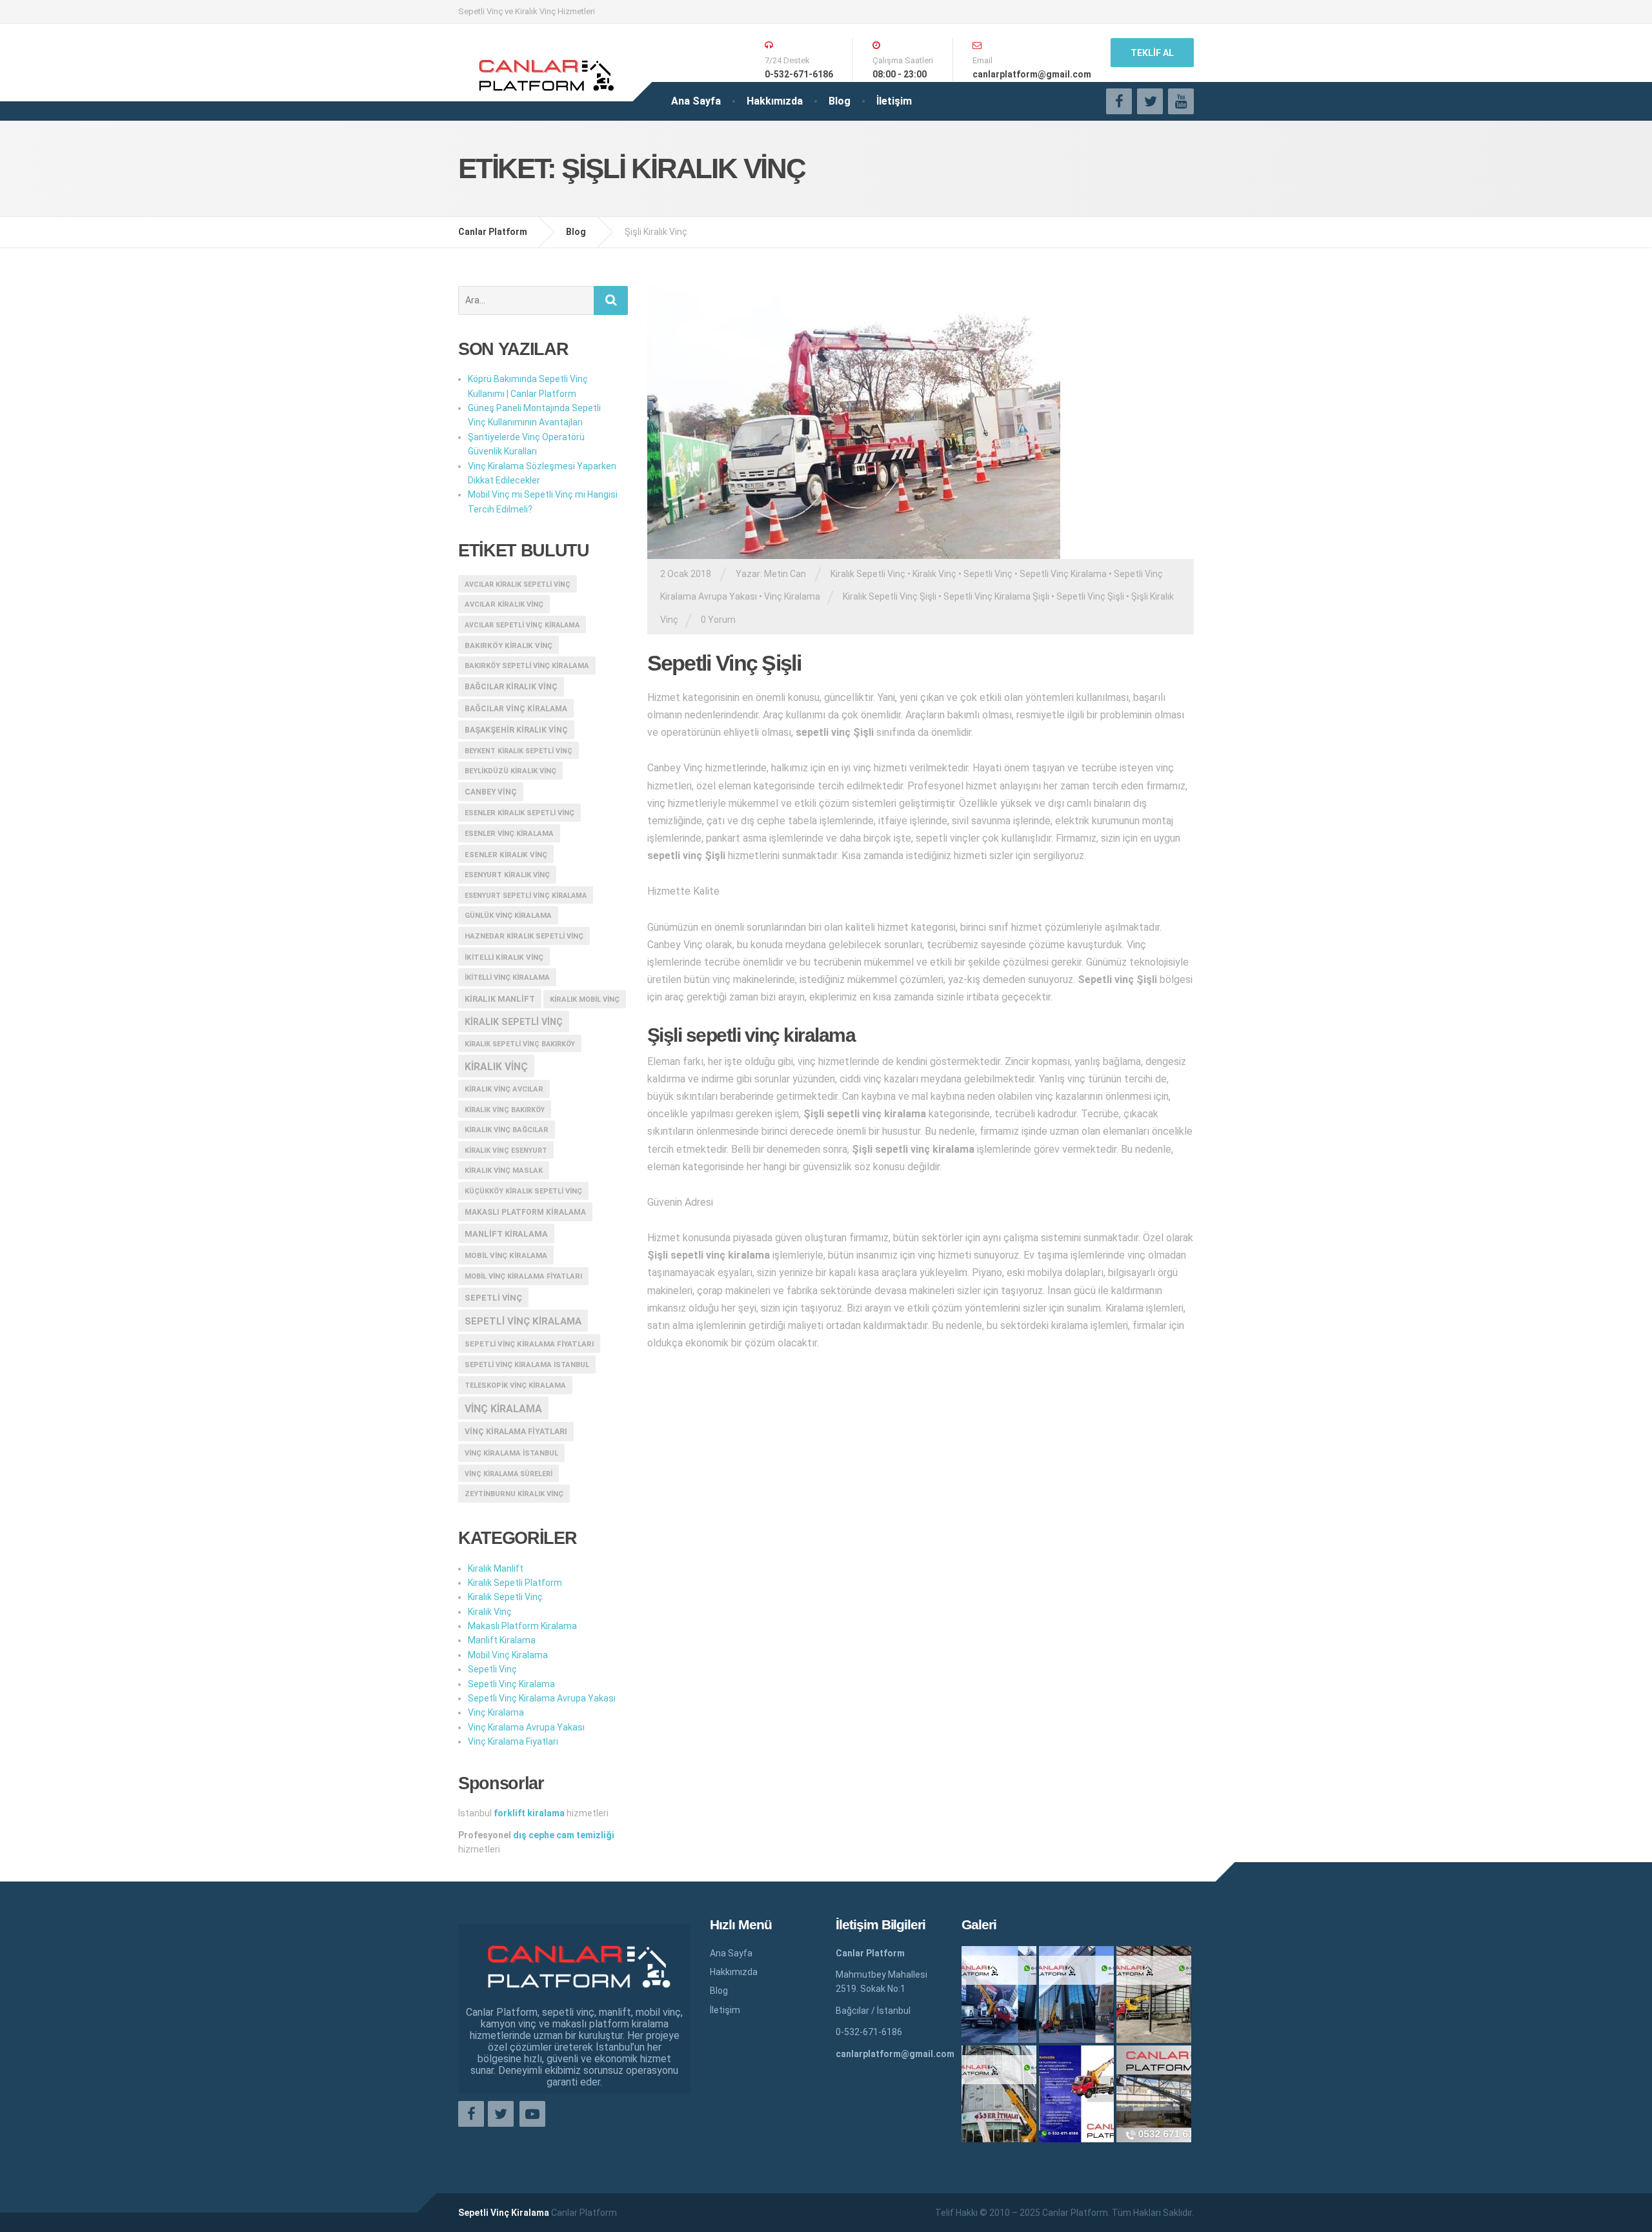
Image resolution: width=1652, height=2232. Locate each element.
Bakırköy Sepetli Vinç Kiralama (527, 666)
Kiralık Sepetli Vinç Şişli (890, 596)
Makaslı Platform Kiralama (525, 1212)
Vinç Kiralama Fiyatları (516, 1432)
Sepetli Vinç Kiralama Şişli (996, 596)
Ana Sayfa (696, 101)
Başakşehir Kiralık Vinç (516, 730)
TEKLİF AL (1152, 53)
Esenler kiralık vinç (506, 855)
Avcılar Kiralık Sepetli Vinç (518, 584)
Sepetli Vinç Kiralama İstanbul (527, 1365)
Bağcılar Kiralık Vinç (511, 687)
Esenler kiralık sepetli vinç (519, 813)
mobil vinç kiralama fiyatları (523, 1276)
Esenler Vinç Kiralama (509, 834)
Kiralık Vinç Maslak (504, 1171)
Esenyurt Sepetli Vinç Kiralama (526, 896)
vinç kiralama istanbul (511, 1453)
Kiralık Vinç (934, 574)
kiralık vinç (496, 1067)
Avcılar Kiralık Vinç (504, 604)
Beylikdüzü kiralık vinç (510, 771)
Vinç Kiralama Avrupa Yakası (526, 1727)
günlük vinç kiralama (508, 916)
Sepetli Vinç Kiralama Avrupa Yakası (542, 1698)
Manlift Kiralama (506, 1234)
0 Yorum (718, 620)
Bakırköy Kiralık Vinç (509, 645)
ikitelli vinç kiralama (507, 978)
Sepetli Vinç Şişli (1090, 596)
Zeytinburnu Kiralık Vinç (514, 1494)
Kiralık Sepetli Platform (515, 1583)
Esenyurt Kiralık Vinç (507, 875)
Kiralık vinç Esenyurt (506, 1151)
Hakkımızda (775, 101)
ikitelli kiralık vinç (504, 957)
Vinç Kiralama (792, 596)
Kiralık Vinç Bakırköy (505, 1110)
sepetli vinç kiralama (523, 1321)
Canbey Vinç (491, 792)
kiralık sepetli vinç (514, 1022)
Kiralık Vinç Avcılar (504, 1089)
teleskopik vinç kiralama (515, 1385)
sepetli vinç (493, 1298)
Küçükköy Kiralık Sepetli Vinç (523, 1191)
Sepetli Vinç (988, 574)
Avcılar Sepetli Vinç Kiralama (522, 625)
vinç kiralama (503, 1409)
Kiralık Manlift (500, 999)
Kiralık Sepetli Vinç (868, 574)
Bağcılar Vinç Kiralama (516, 709)
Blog (840, 101)
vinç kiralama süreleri (509, 1474)
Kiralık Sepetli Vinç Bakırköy (520, 1044)
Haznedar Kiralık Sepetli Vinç (524, 936)
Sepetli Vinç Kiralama (1063, 574)
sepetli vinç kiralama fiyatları (529, 1344)
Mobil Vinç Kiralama (506, 1255)
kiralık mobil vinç (585, 999)
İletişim (894, 101)
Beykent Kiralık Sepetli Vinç (519, 751)
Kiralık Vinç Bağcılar (507, 1130)
